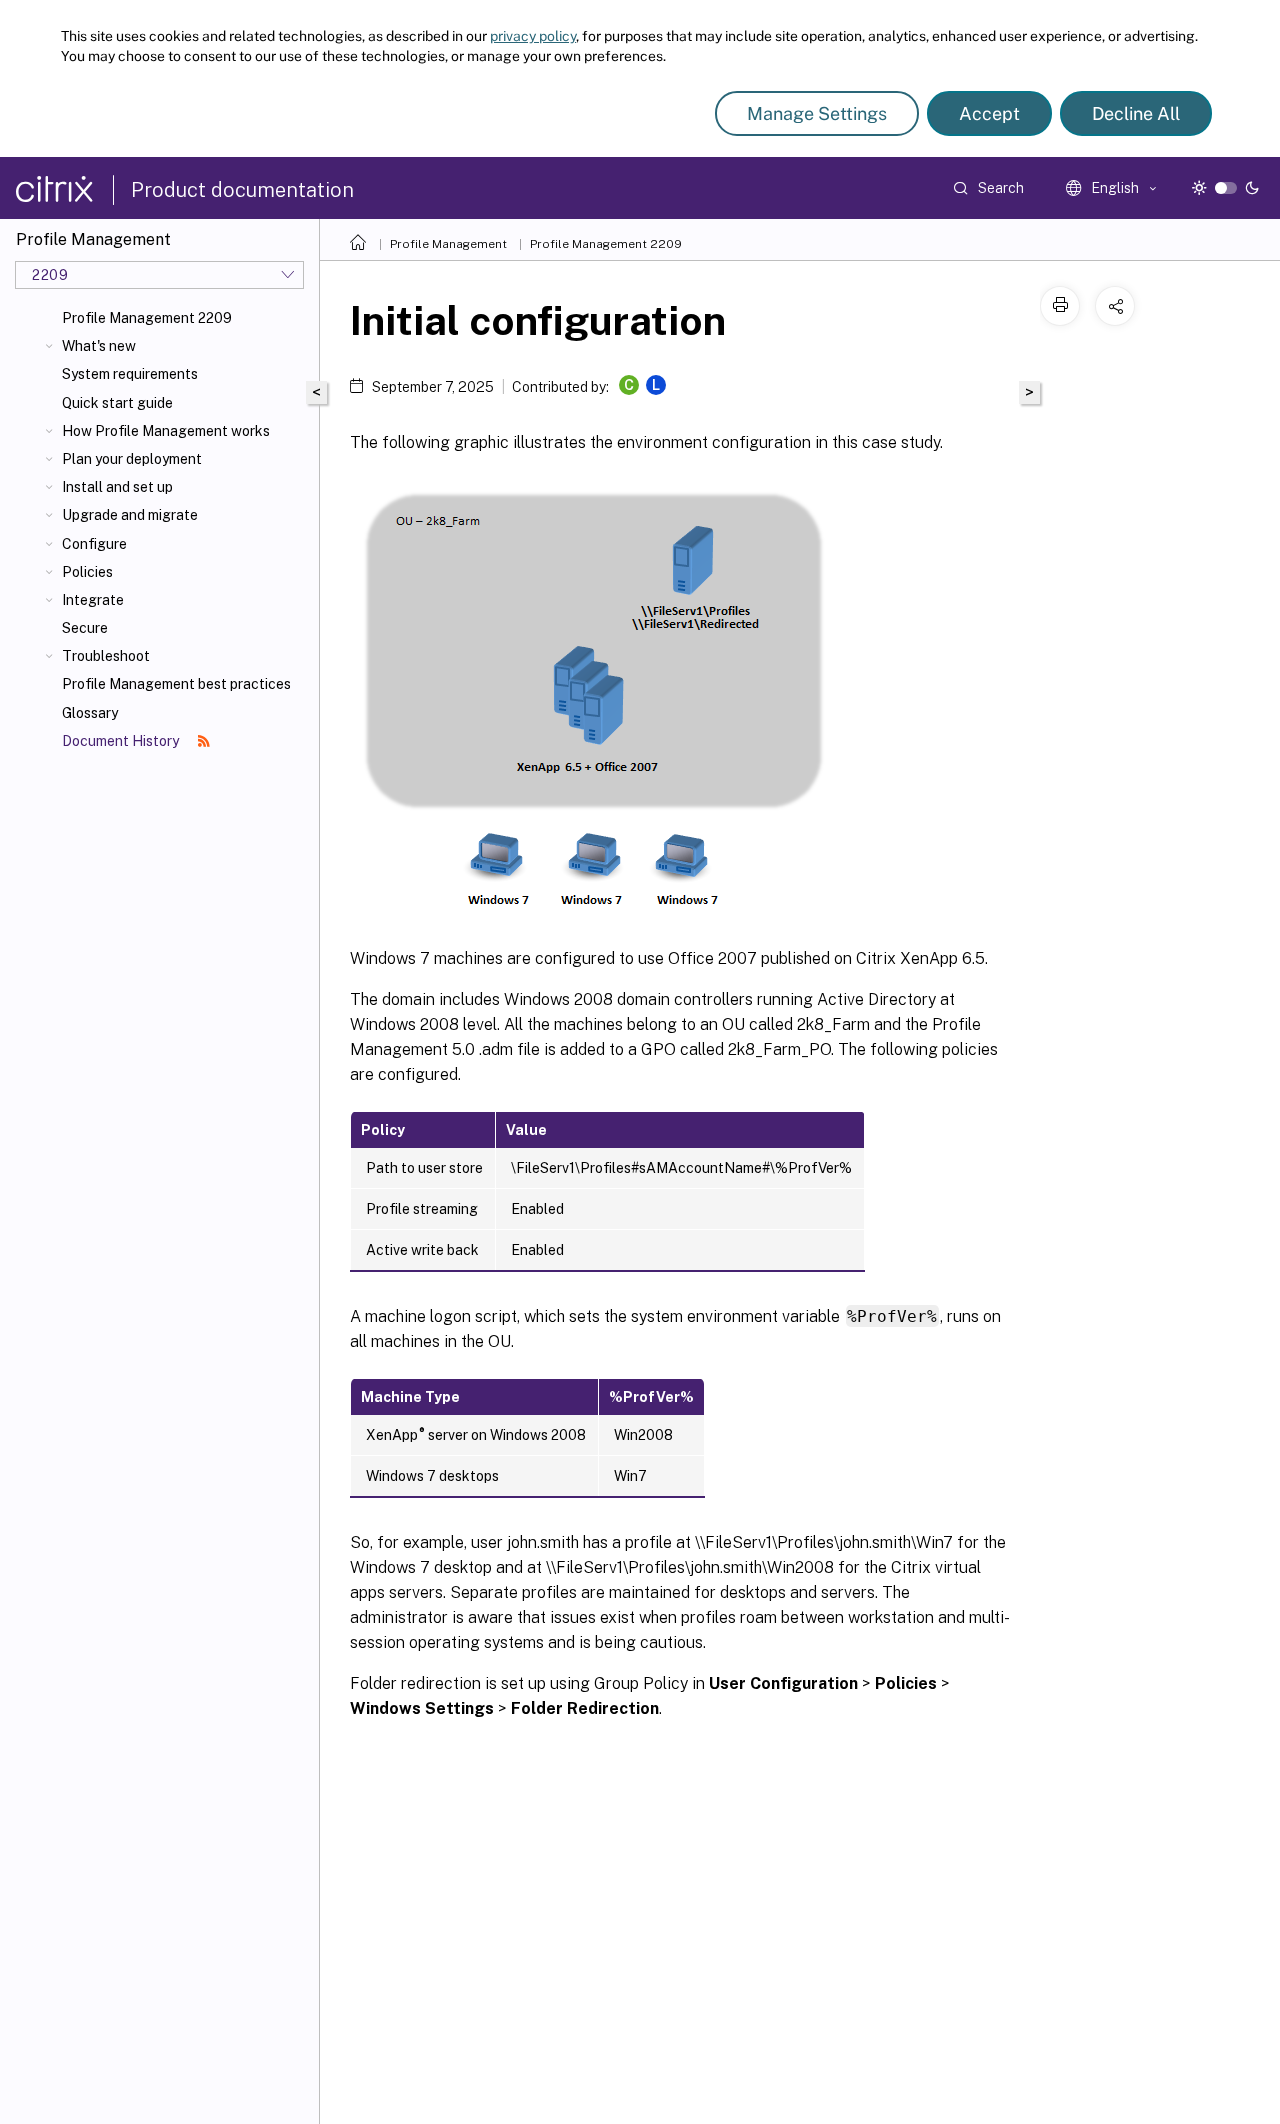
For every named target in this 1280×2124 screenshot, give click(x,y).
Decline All (1136, 113)
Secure (85, 628)
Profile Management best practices (176, 684)
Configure (94, 544)
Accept (989, 113)
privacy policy (533, 36)
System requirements (130, 374)
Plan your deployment (132, 459)
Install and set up (117, 487)
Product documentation (242, 190)
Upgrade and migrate (130, 515)
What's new (99, 346)
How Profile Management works (166, 431)
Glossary (90, 713)
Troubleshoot (106, 656)
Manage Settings (817, 113)
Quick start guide (117, 403)
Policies (87, 572)
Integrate (93, 600)
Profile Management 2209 (147, 318)
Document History (122, 741)
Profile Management (448, 244)
